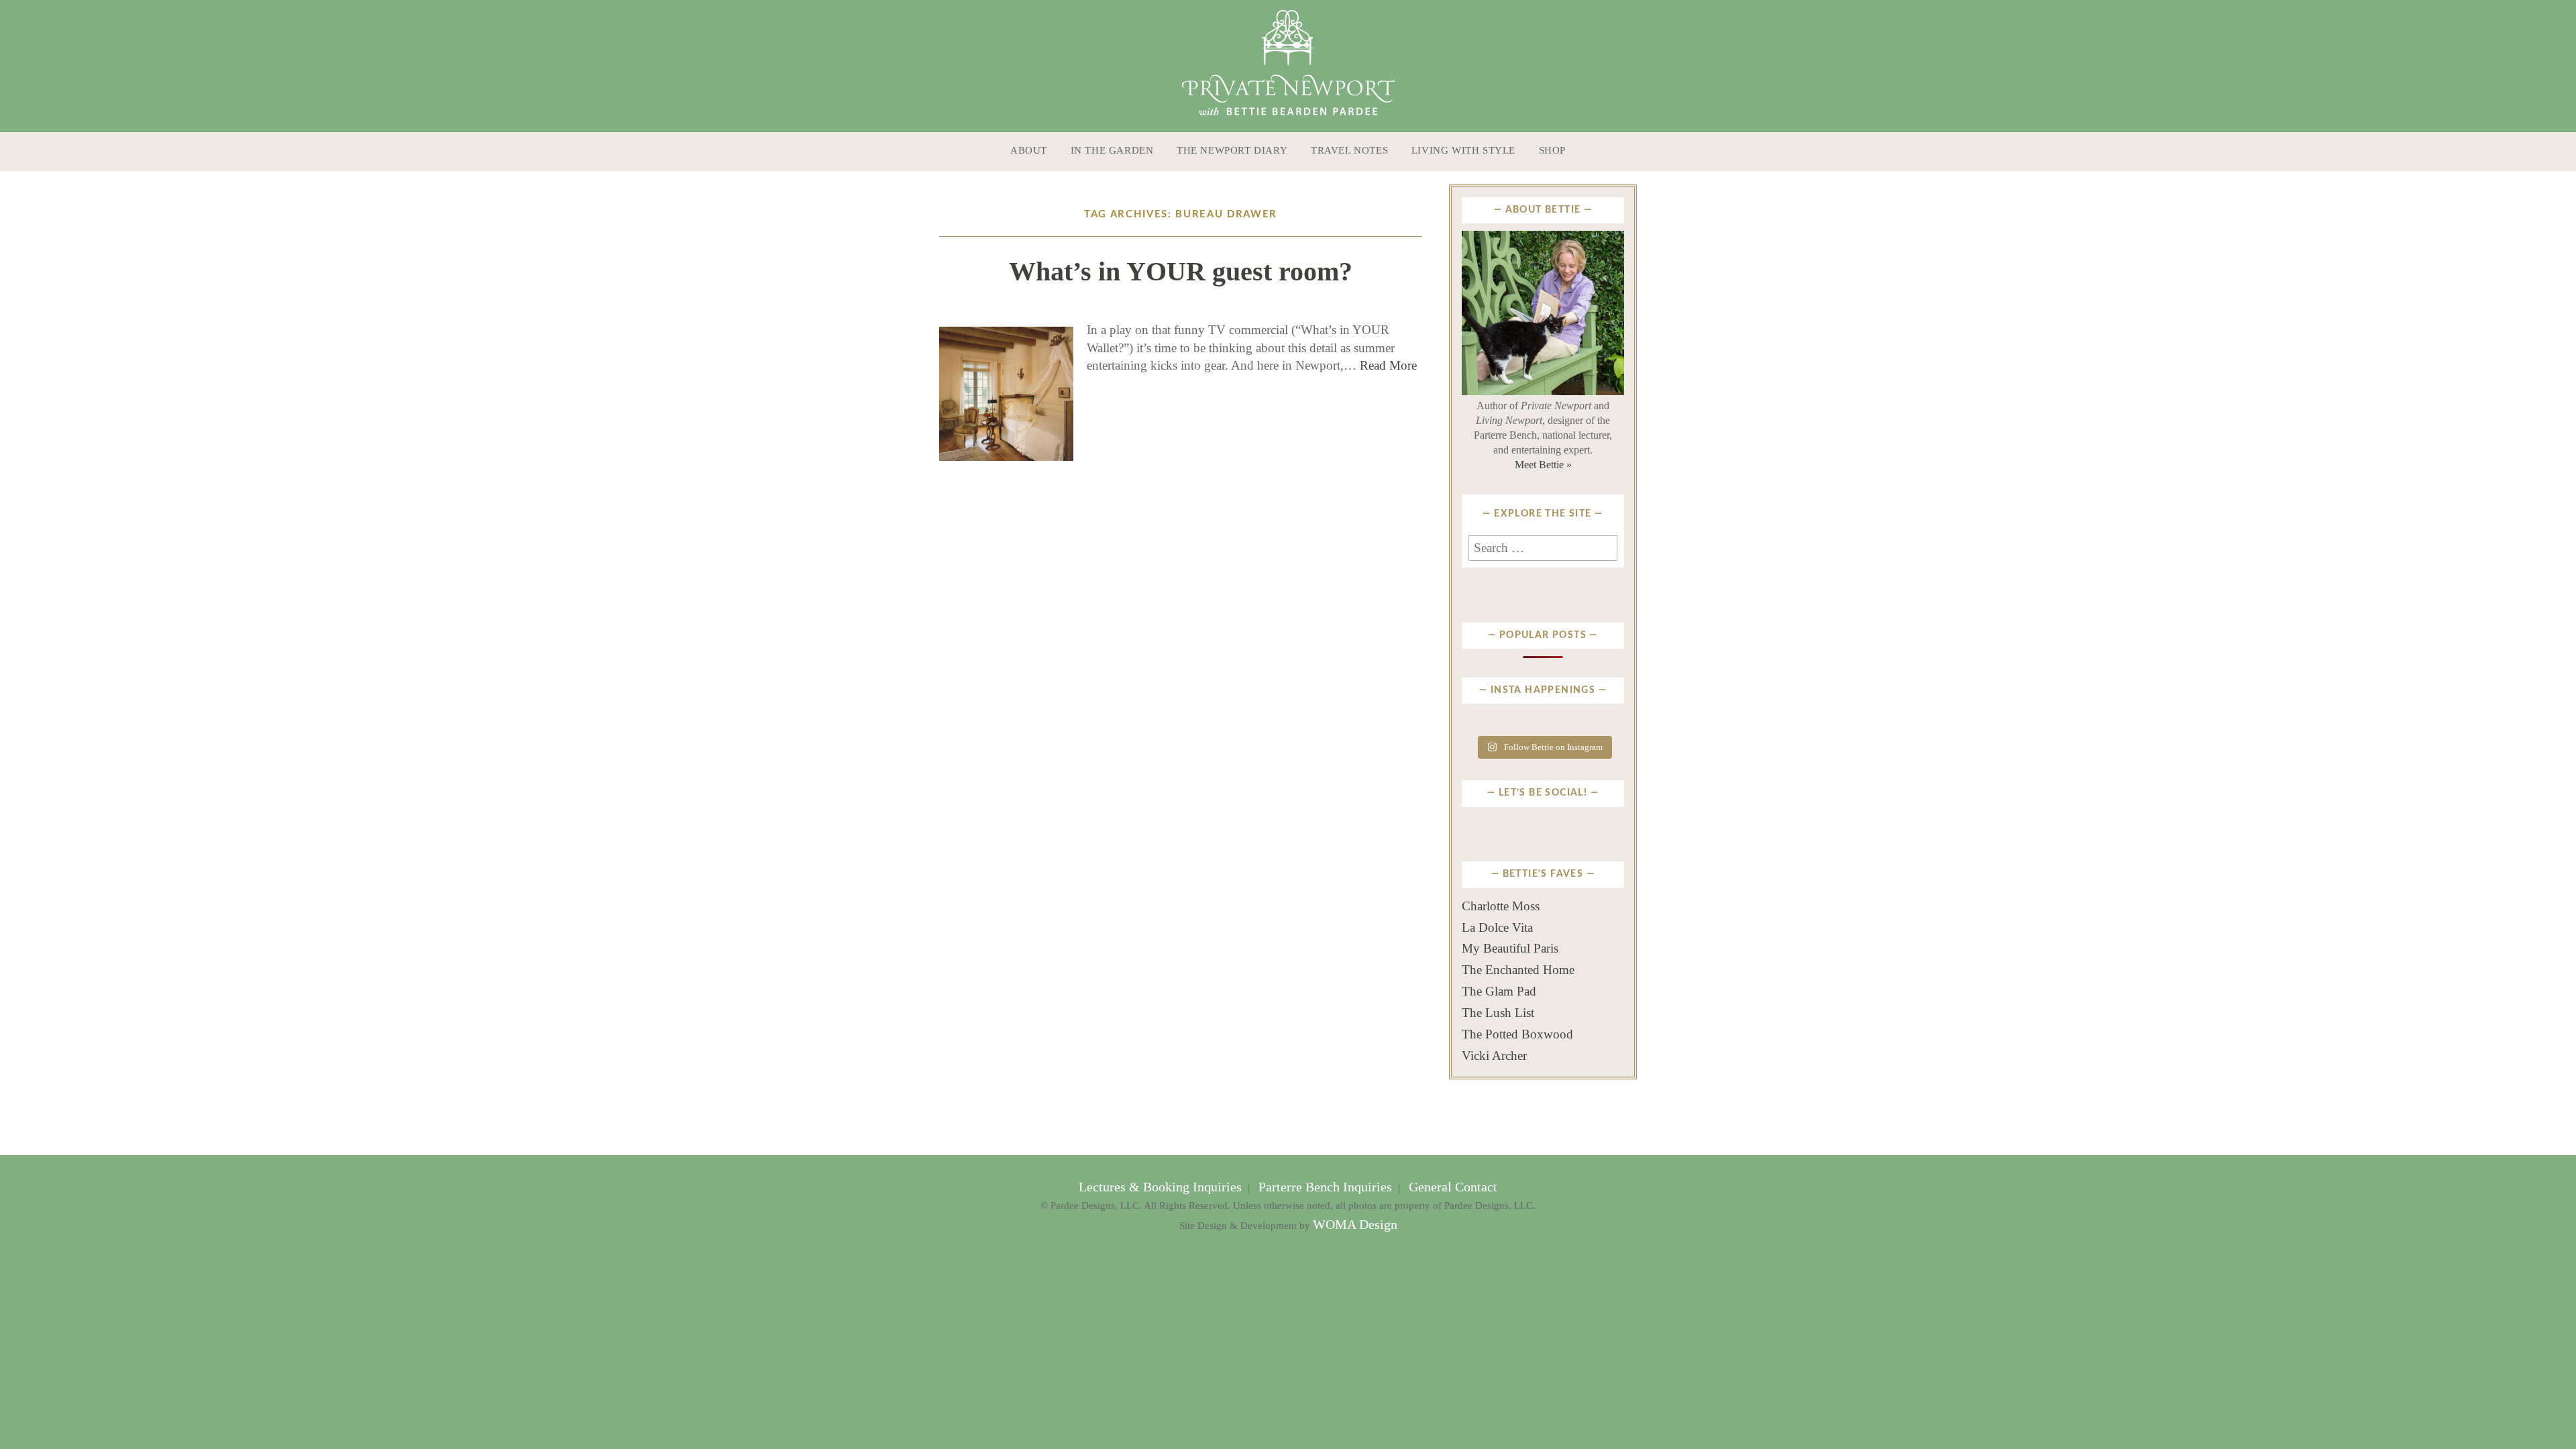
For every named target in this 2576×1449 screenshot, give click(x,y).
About (1029, 150)
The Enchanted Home (1518, 970)
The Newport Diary (1232, 150)
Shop (1552, 150)
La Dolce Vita (1497, 927)
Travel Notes (1349, 150)
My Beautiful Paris (1510, 948)
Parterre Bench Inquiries (1325, 1187)
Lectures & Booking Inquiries (1162, 1187)
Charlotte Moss (1501, 906)
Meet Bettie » (1543, 465)
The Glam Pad (1499, 991)
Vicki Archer (1494, 1056)
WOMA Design (1355, 1225)
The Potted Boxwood (1517, 1034)
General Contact (1451, 1187)
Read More (1388, 365)
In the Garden (1112, 150)
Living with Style (1463, 150)
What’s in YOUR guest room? (1181, 271)
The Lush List (1498, 1013)
